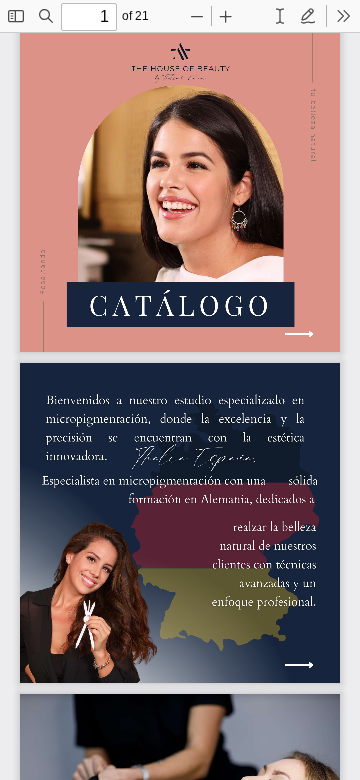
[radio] (280, 16)
